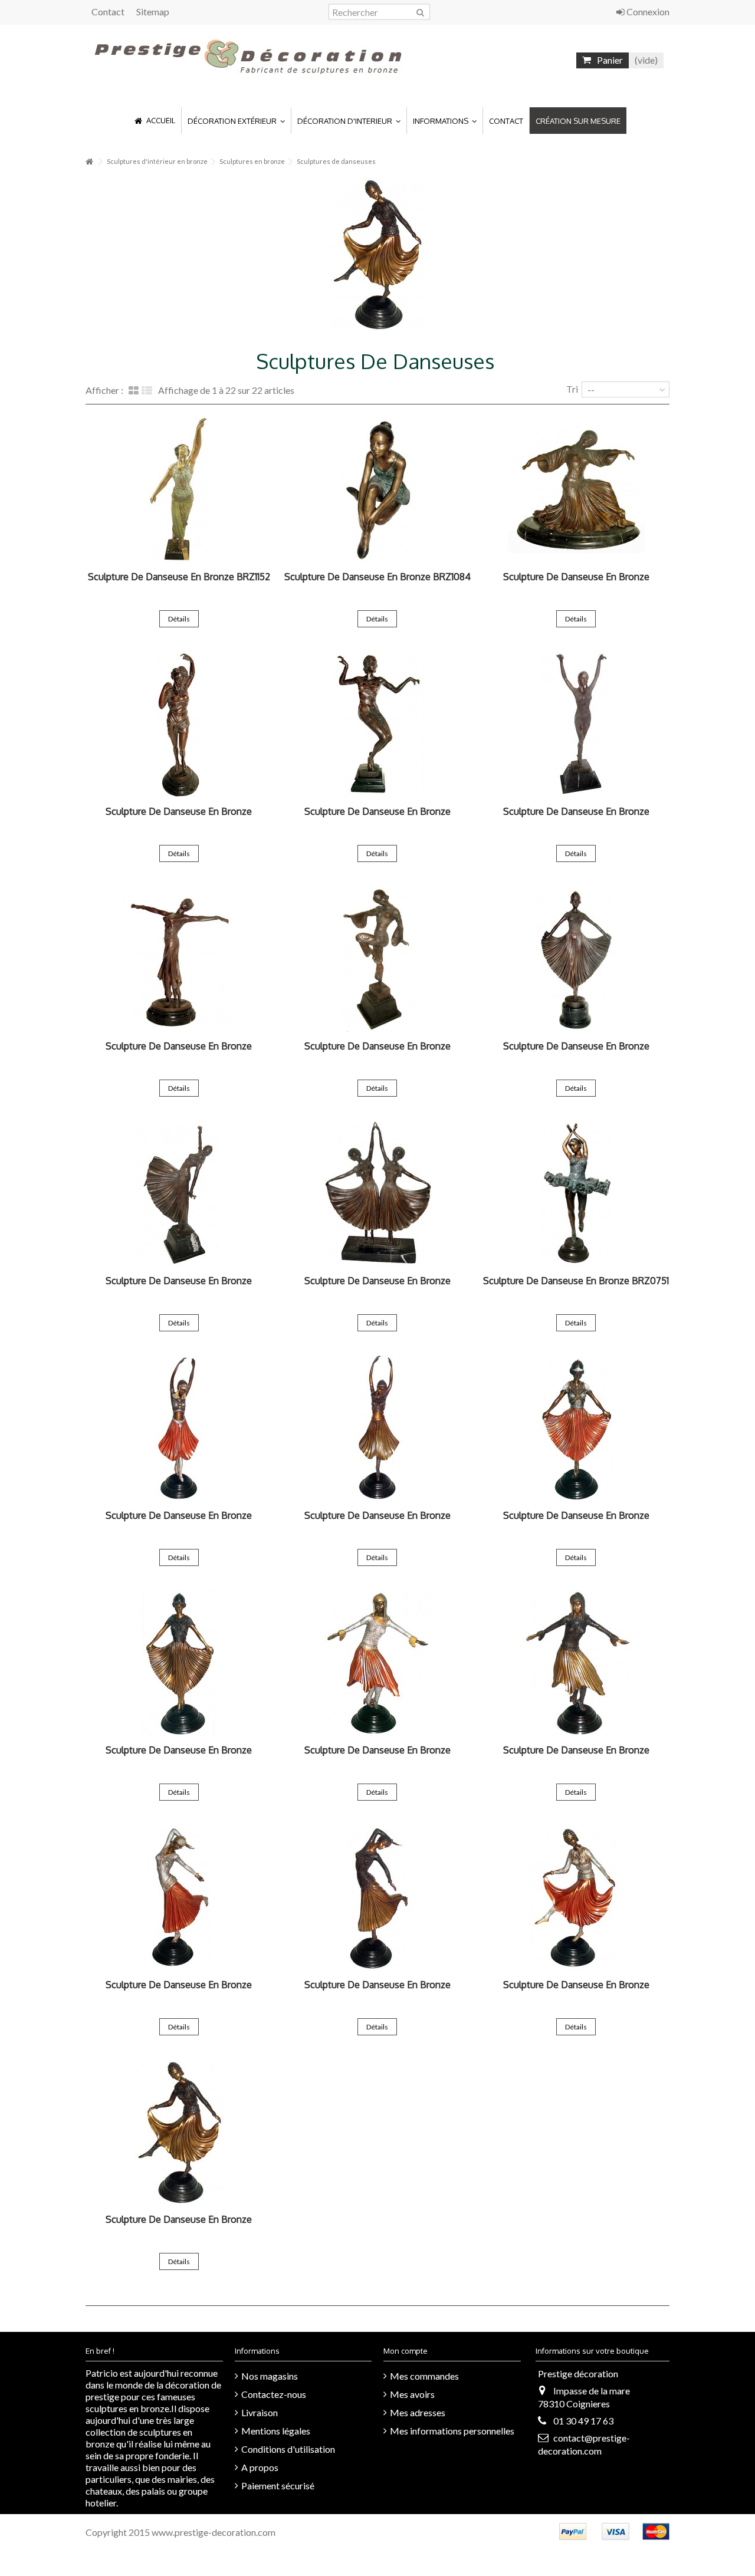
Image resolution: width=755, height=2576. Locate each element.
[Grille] (134, 391)
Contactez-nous (274, 2394)
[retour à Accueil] (89, 162)
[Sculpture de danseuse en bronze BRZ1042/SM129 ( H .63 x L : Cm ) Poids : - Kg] (576, 724)
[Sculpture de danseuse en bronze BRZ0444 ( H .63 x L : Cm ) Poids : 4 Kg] (378, 1428)
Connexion (647, 11)
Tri (572, 389)
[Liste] (147, 391)
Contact (108, 11)
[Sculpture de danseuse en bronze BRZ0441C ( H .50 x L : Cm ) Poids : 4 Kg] (179, 1897)
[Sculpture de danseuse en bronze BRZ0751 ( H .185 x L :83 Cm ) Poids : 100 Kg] (576, 1193)
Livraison (260, 2412)
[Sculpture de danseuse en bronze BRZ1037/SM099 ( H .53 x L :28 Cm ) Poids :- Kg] (576, 959)
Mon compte (406, 2351)
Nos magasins (270, 2376)
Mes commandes (424, 2376)
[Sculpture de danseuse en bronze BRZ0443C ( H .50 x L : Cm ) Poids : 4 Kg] (576, 1428)
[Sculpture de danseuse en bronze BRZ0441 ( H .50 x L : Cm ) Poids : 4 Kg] (378, 1897)
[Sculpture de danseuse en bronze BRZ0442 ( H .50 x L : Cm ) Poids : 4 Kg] (576, 1663)
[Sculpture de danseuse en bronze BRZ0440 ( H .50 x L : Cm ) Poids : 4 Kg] (179, 2132)
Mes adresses (418, 2412)
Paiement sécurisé (278, 2485)
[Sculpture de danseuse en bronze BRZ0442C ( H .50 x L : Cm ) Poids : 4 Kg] (378, 1663)
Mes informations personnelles (452, 2431)
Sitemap (153, 11)
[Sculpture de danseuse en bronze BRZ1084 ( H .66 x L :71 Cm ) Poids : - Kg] (378, 489)
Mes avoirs (412, 2394)
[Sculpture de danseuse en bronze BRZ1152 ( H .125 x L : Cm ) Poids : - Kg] (179, 489)
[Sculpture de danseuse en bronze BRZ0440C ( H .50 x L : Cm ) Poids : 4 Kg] (576, 1897)
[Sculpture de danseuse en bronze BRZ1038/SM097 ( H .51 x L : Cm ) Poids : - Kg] (378, 959)
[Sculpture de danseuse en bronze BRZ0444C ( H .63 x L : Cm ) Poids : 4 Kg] (179, 1428)
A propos (260, 2467)
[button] (236, 121)
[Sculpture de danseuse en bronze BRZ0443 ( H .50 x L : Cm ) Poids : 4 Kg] (179, 1663)
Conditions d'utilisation (288, 2449)
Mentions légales (276, 2431)
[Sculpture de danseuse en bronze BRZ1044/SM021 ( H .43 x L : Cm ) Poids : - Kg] (179, 724)
